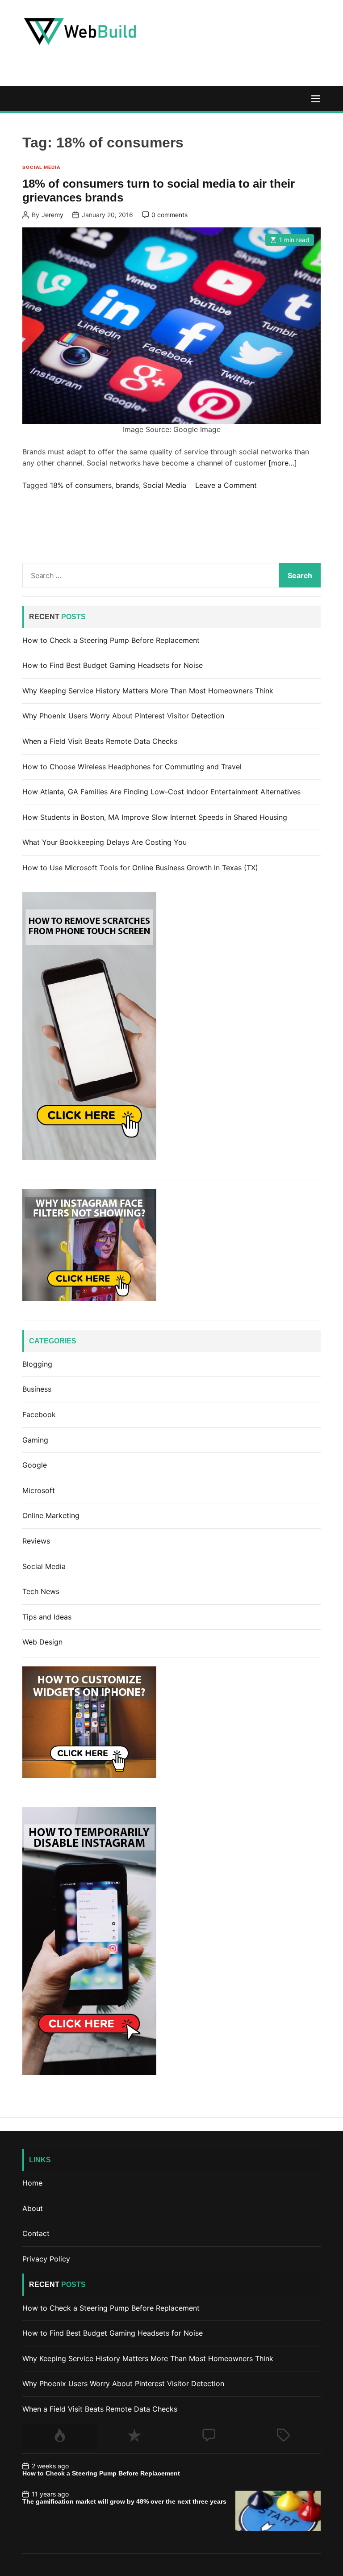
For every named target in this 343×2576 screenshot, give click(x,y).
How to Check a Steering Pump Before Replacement (111, 640)
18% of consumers (81, 485)
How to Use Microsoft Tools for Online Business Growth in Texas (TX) (140, 868)
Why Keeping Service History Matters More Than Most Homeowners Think (148, 691)
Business (37, 1389)
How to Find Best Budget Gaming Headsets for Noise (113, 665)
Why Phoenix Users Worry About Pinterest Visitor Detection (123, 716)
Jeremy (52, 215)
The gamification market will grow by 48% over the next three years (124, 2501)
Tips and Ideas (47, 1617)
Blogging (37, 1364)
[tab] (60, 2436)
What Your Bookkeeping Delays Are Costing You (105, 842)
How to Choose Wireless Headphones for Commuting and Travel (132, 767)
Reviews (36, 1541)
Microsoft (39, 1490)
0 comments (169, 215)
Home (32, 2183)
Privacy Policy (46, 2259)
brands (127, 485)
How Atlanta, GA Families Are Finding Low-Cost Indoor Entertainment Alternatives (161, 792)
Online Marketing (51, 1515)
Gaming (35, 1440)
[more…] (283, 463)
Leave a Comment (226, 485)
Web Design (42, 1642)
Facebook (39, 1414)
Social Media (41, 167)
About (33, 2208)
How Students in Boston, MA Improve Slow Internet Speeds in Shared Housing (155, 817)
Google (35, 1465)
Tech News (41, 1591)
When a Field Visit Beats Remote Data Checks (100, 741)
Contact (36, 2233)
